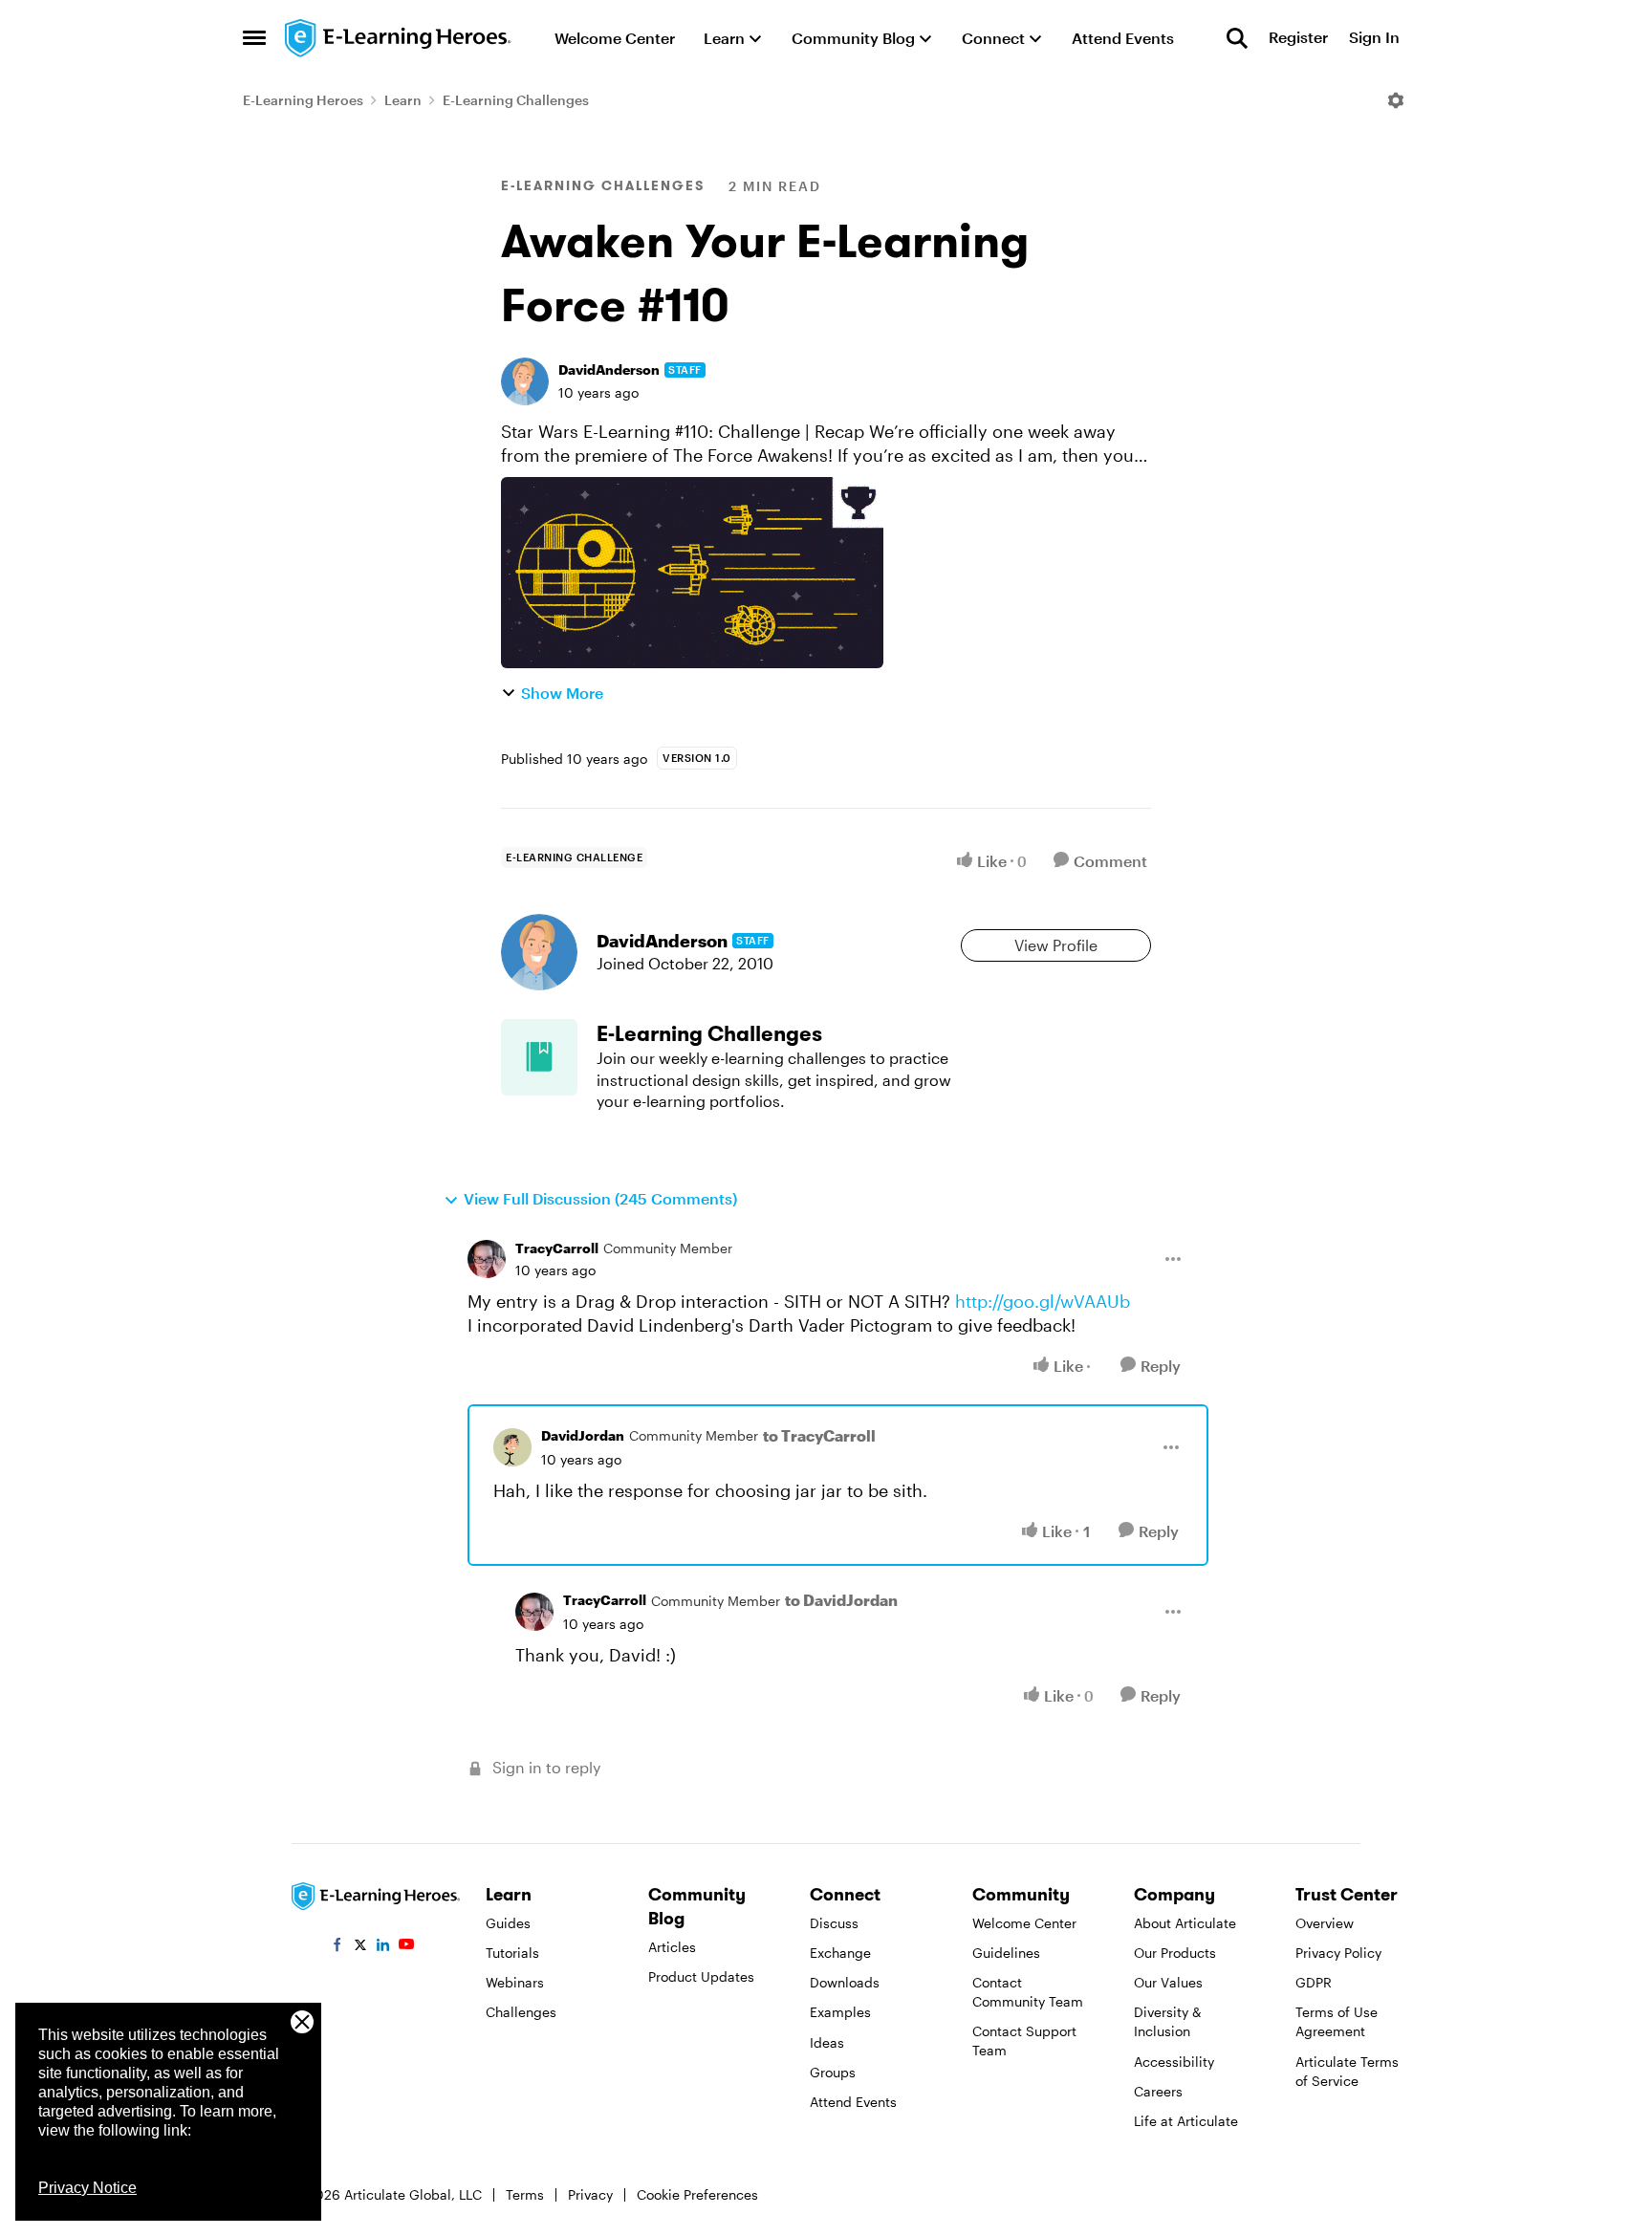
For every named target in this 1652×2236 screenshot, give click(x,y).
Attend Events (853, 2102)
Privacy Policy (1338, 1953)
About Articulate (1185, 1923)
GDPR (1314, 1982)
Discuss (834, 1923)
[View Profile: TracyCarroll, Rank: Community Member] (487, 1259)
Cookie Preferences (697, 2194)
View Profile (1056, 945)
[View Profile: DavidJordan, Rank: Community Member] (512, 1447)
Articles (672, 1947)
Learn (403, 100)
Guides (508, 1923)
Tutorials (512, 1953)
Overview (1325, 1923)
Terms (525, 2194)
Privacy (590, 2194)
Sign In (1374, 38)
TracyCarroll (557, 1248)
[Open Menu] (1396, 100)
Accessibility (1174, 2062)
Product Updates (701, 1976)
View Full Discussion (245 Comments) (600, 1198)
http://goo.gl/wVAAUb (1043, 1301)
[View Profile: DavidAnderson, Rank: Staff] (525, 381)
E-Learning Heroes (303, 100)
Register (1298, 38)
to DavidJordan (841, 1600)
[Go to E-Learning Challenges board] (539, 1057)
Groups (833, 2072)
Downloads (845, 1982)
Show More (562, 693)
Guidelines (1006, 1953)
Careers (1158, 2091)
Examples (840, 2012)
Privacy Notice (87, 2188)
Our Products (1175, 1953)
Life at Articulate (1186, 2121)
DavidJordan (583, 1435)
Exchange (840, 1953)
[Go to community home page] (399, 38)
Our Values (1168, 1982)
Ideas (827, 2042)
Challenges (521, 2012)
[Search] (1237, 38)
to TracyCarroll (819, 1435)
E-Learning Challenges (516, 100)
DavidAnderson (609, 369)
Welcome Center (1024, 1923)
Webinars (515, 1982)
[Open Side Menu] (254, 38)
